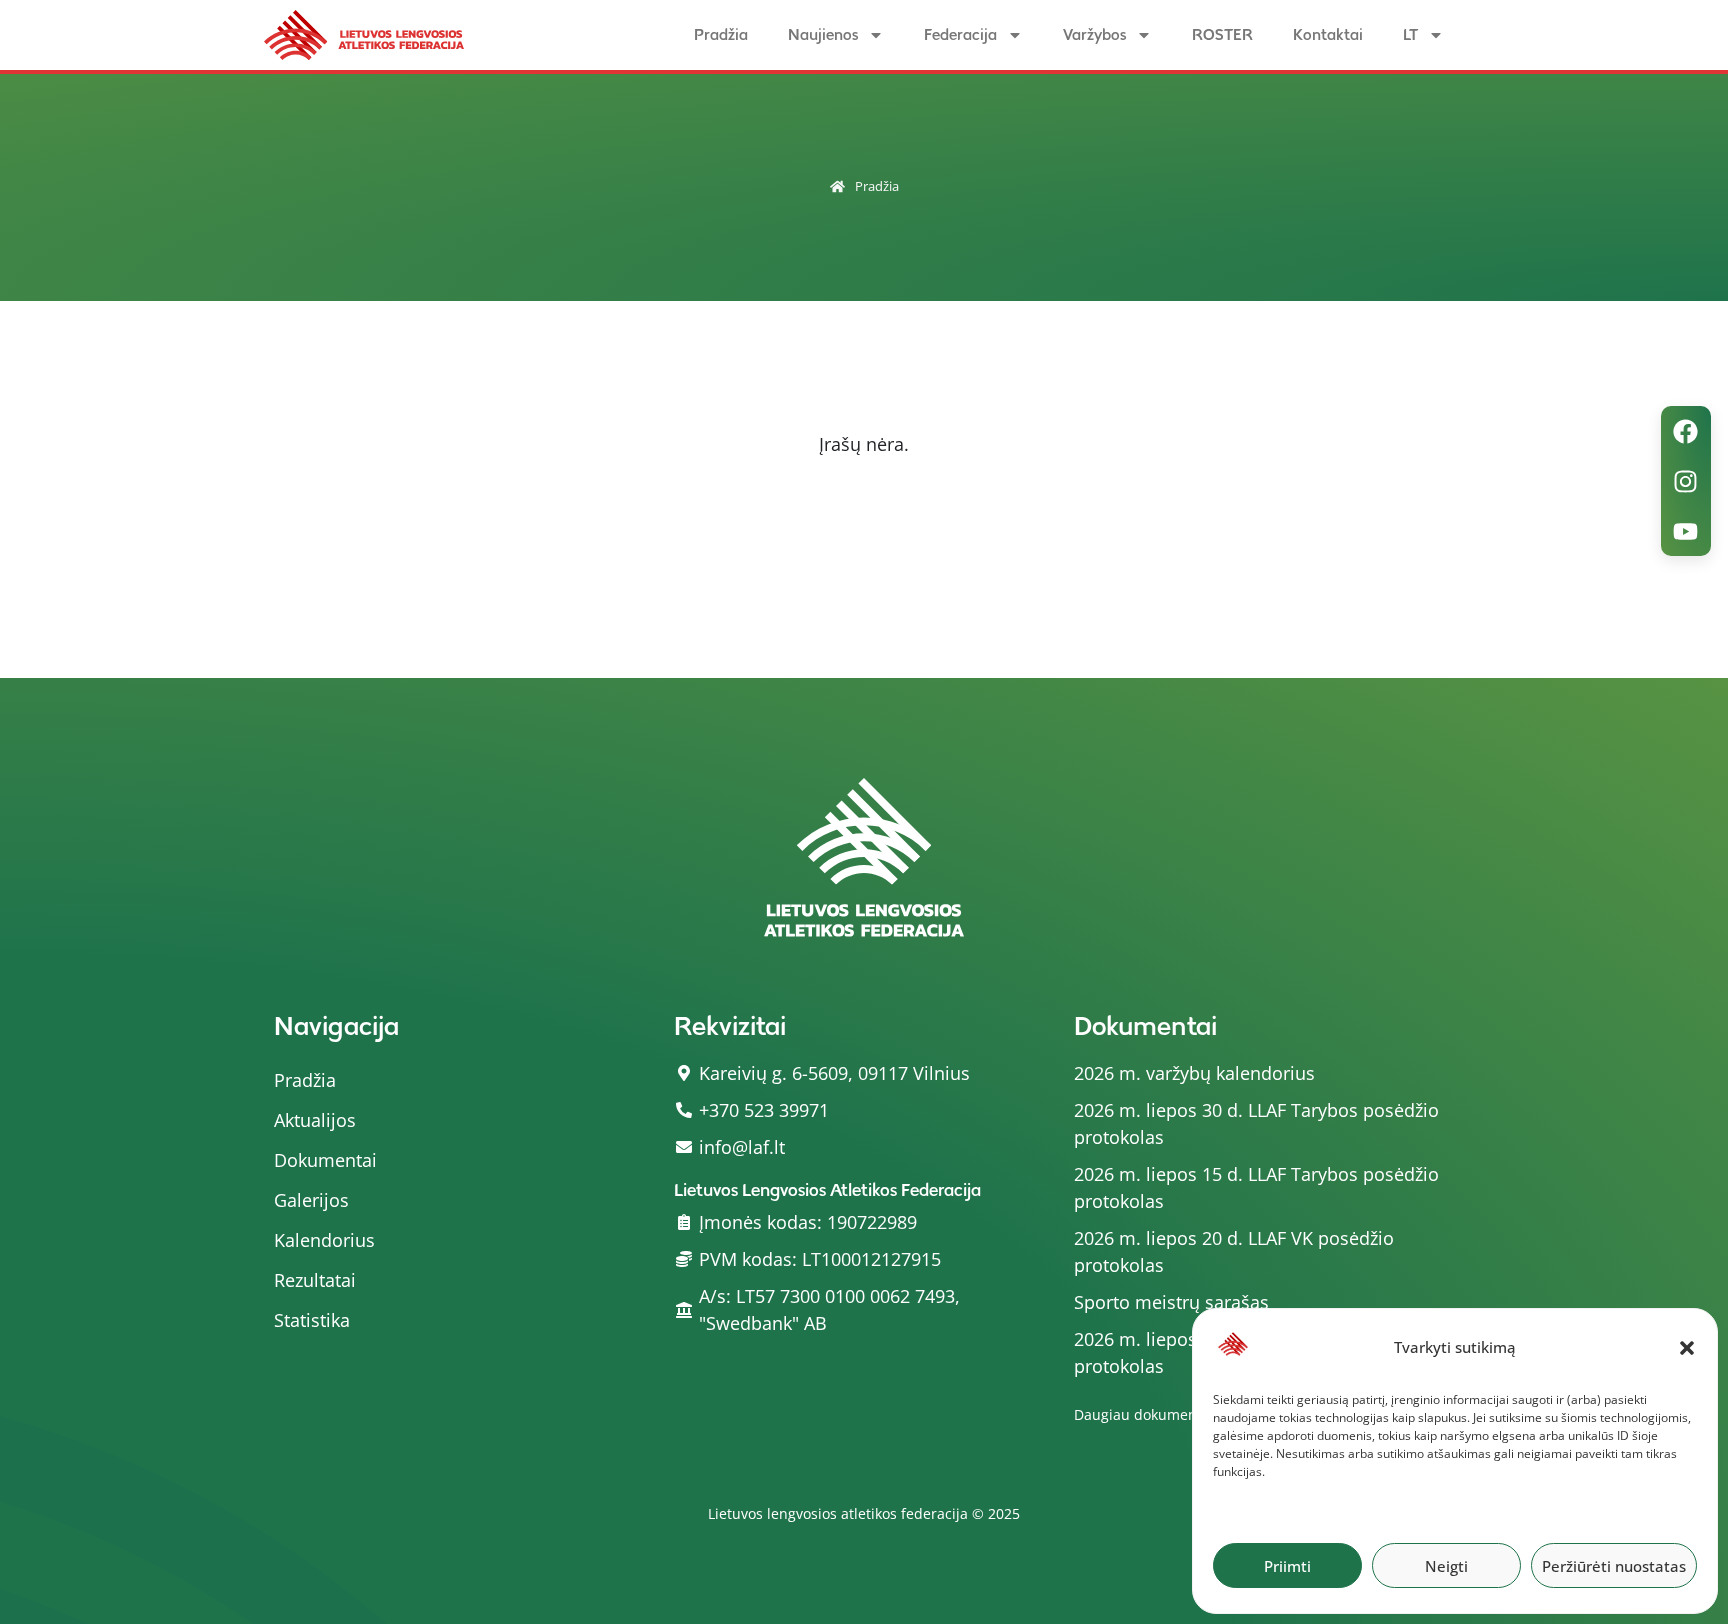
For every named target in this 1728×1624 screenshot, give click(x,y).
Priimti (1287, 1566)
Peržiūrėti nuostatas (1614, 1566)
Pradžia (721, 34)
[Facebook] (1686, 431)
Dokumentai (325, 1160)
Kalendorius (324, 1240)
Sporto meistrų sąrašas (1171, 1302)
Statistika (312, 1320)
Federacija (960, 34)
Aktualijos (315, 1120)
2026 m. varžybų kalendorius (1194, 1073)
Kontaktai (1328, 34)
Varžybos (1094, 34)
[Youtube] (1686, 531)
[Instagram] (1686, 481)
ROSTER (1222, 34)
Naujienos (823, 34)
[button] (1687, 1348)
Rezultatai (315, 1280)
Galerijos (311, 1200)
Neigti (1446, 1566)
